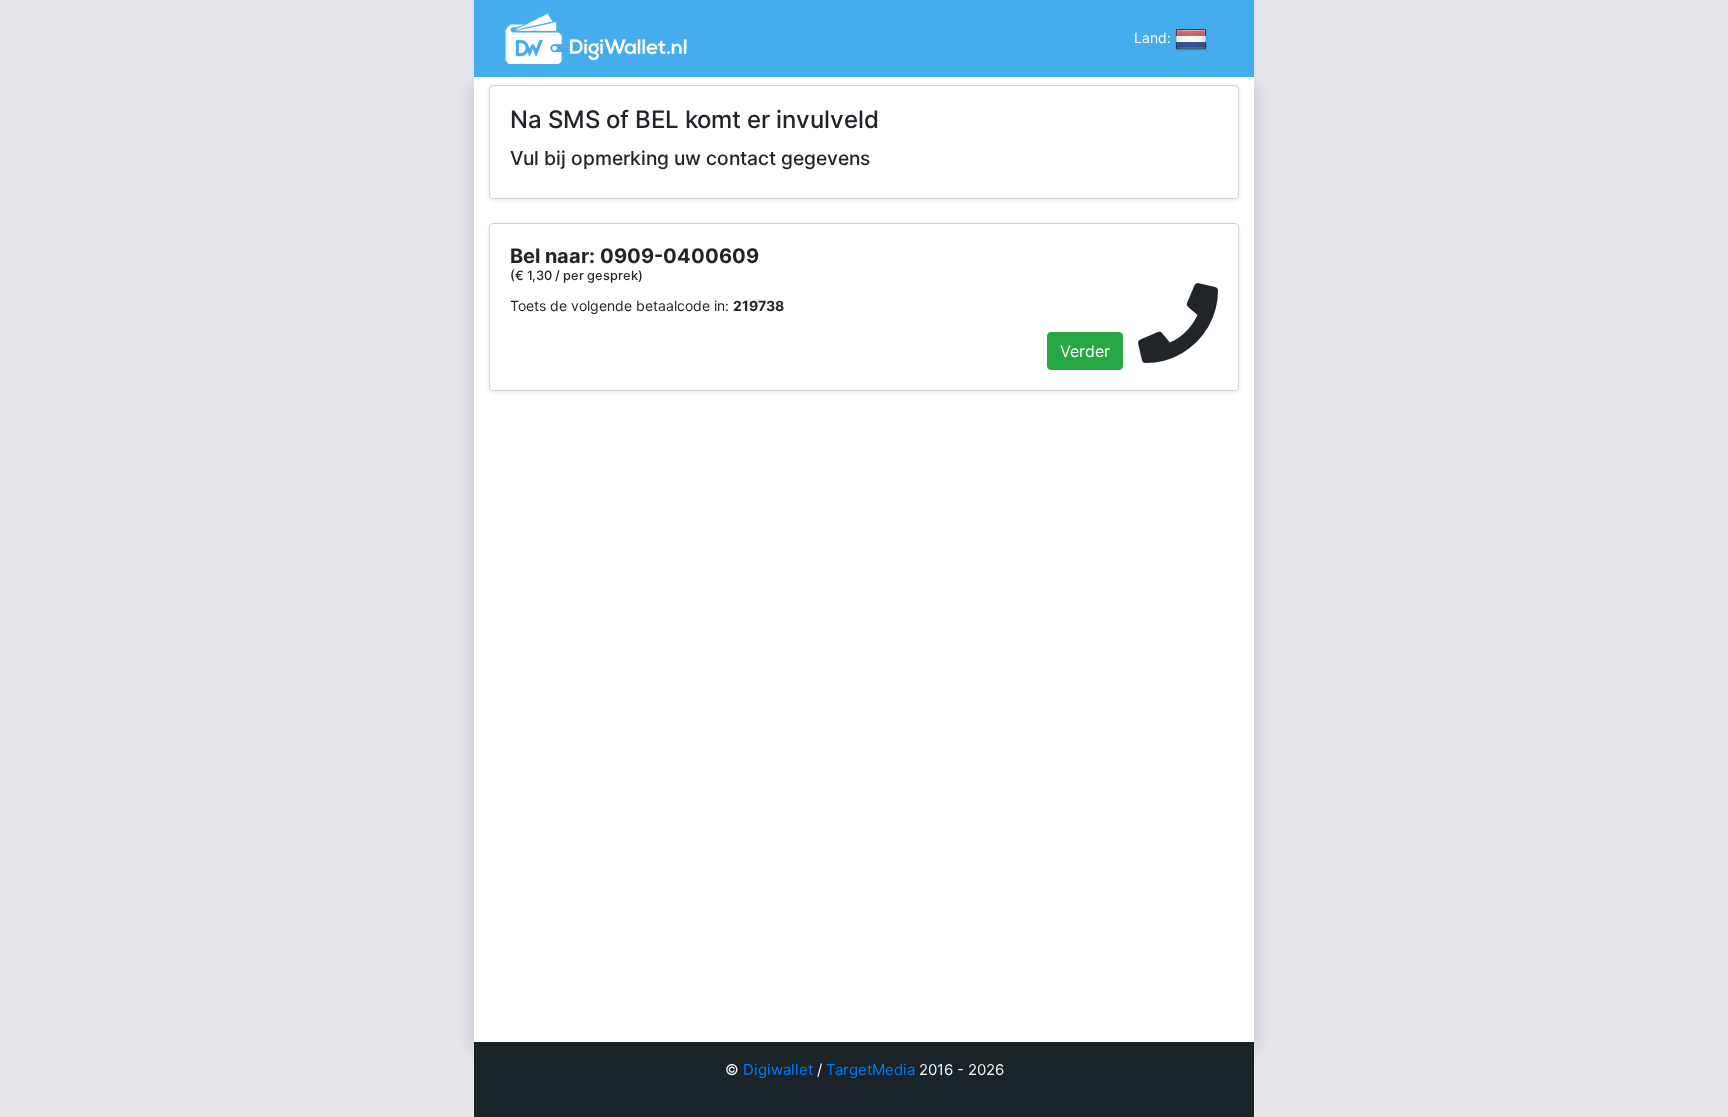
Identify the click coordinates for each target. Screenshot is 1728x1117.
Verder (1085, 351)
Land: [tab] (1154, 36)
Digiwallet (778, 1069)
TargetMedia (870, 1069)
